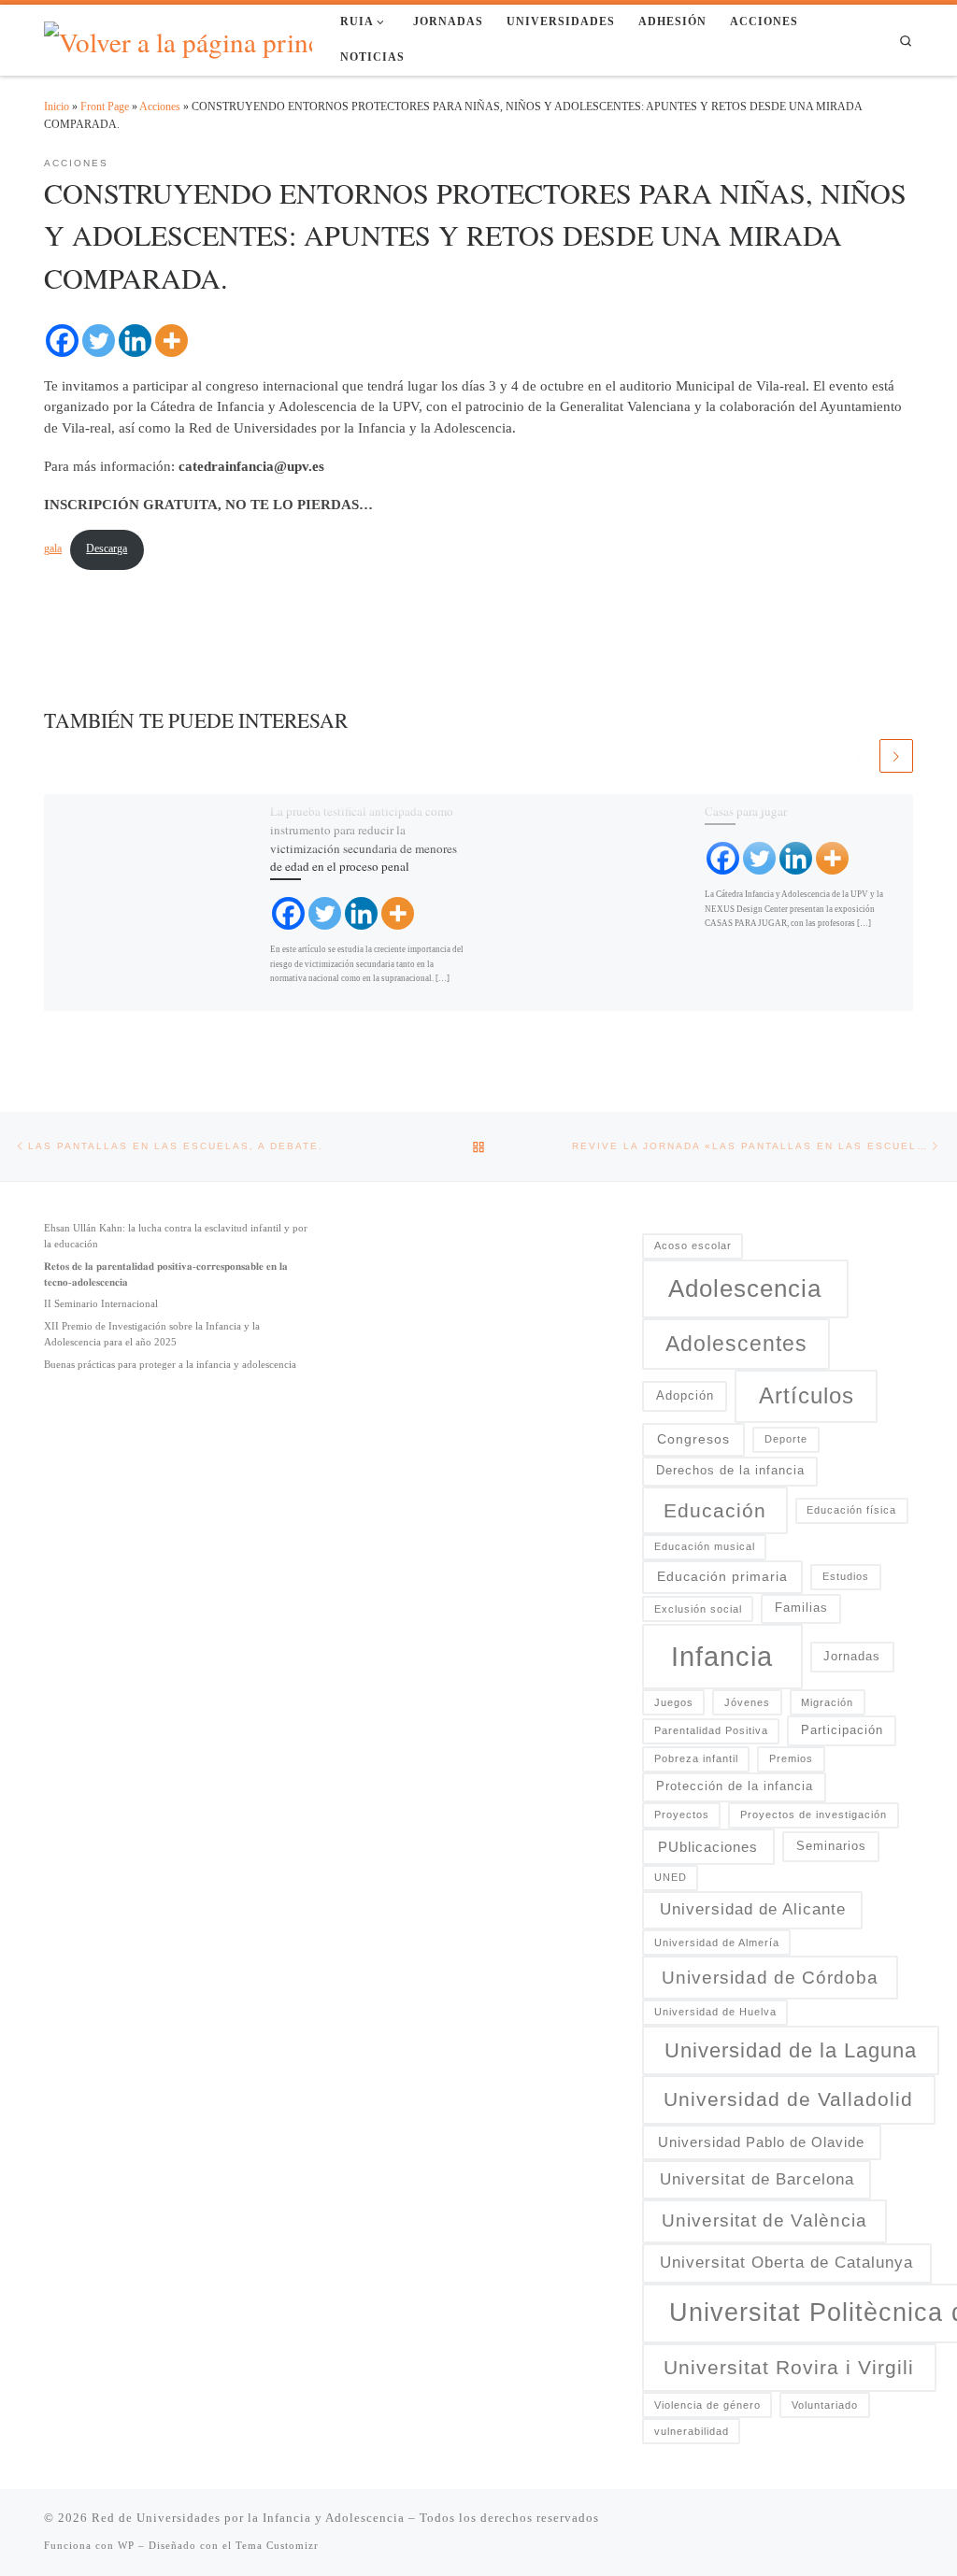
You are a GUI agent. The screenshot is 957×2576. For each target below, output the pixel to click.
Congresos (693, 1439)
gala (53, 549)
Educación (715, 1510)
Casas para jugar (746, 811)
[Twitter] (99, 341)
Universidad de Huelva (715, 2012)
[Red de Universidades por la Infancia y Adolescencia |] (195, 38)
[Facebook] (62, 341)
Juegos (674, 1702)
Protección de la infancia (735, 1786)
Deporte (786, 1439)
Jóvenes (747, 1702)
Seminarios (831, 1846)
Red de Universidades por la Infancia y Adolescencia (248, 2518)
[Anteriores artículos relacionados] (859, 756)
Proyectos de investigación (814, 1815)
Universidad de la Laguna (791, 2050)
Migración (827, 1702)
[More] (171, 341)
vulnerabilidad (692, 2431)
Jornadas (852, 1657)
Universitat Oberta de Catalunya (786, 2262)
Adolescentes (736, 1344)
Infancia (722, 1656)
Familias (801, 1608)
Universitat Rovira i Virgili (789, 2368)
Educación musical (705, 1546)
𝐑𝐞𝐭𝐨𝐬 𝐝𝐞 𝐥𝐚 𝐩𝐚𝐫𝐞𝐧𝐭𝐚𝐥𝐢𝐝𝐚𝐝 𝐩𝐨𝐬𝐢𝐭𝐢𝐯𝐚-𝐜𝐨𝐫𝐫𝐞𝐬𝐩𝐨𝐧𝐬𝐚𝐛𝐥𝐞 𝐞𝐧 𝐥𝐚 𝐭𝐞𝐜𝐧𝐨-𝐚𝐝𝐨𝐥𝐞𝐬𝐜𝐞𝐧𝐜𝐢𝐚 (166, 1274)
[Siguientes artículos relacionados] (896, 756)
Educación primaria (722, 1576)
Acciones (160, 107)
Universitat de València (764, 2220)
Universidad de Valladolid (788, 2099)
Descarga (107, 549)
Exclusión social (698, 1609)
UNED (671, 1877)
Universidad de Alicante (753, 1909)
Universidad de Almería (717, 1943)
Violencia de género (707, 2405)
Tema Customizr (277, 2545)
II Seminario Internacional (101, 1303)
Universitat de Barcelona (757, 2179)
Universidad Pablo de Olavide (761, 2142)
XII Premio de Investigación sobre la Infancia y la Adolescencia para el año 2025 (152, 1334)
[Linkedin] (135, 341)
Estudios (846, 1576)
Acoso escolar (693, 1245)
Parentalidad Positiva (711, 1730)
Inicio (57, 107)
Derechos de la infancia (730, 1471)
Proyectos (682, 1815)
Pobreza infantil (696, 1758)
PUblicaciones (708, 1847)
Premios (791, 1758)
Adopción (685, 1396)
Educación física (851, 1510)
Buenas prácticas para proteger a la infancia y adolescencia (170, 1364)
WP (126, 2545)
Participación (842, 1730)
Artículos (807, 1396)
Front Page (105, 107)
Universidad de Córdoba (770, 1978)
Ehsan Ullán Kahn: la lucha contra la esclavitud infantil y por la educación (176, 1236)
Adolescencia (745, 1288)
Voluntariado (825, 2405)
